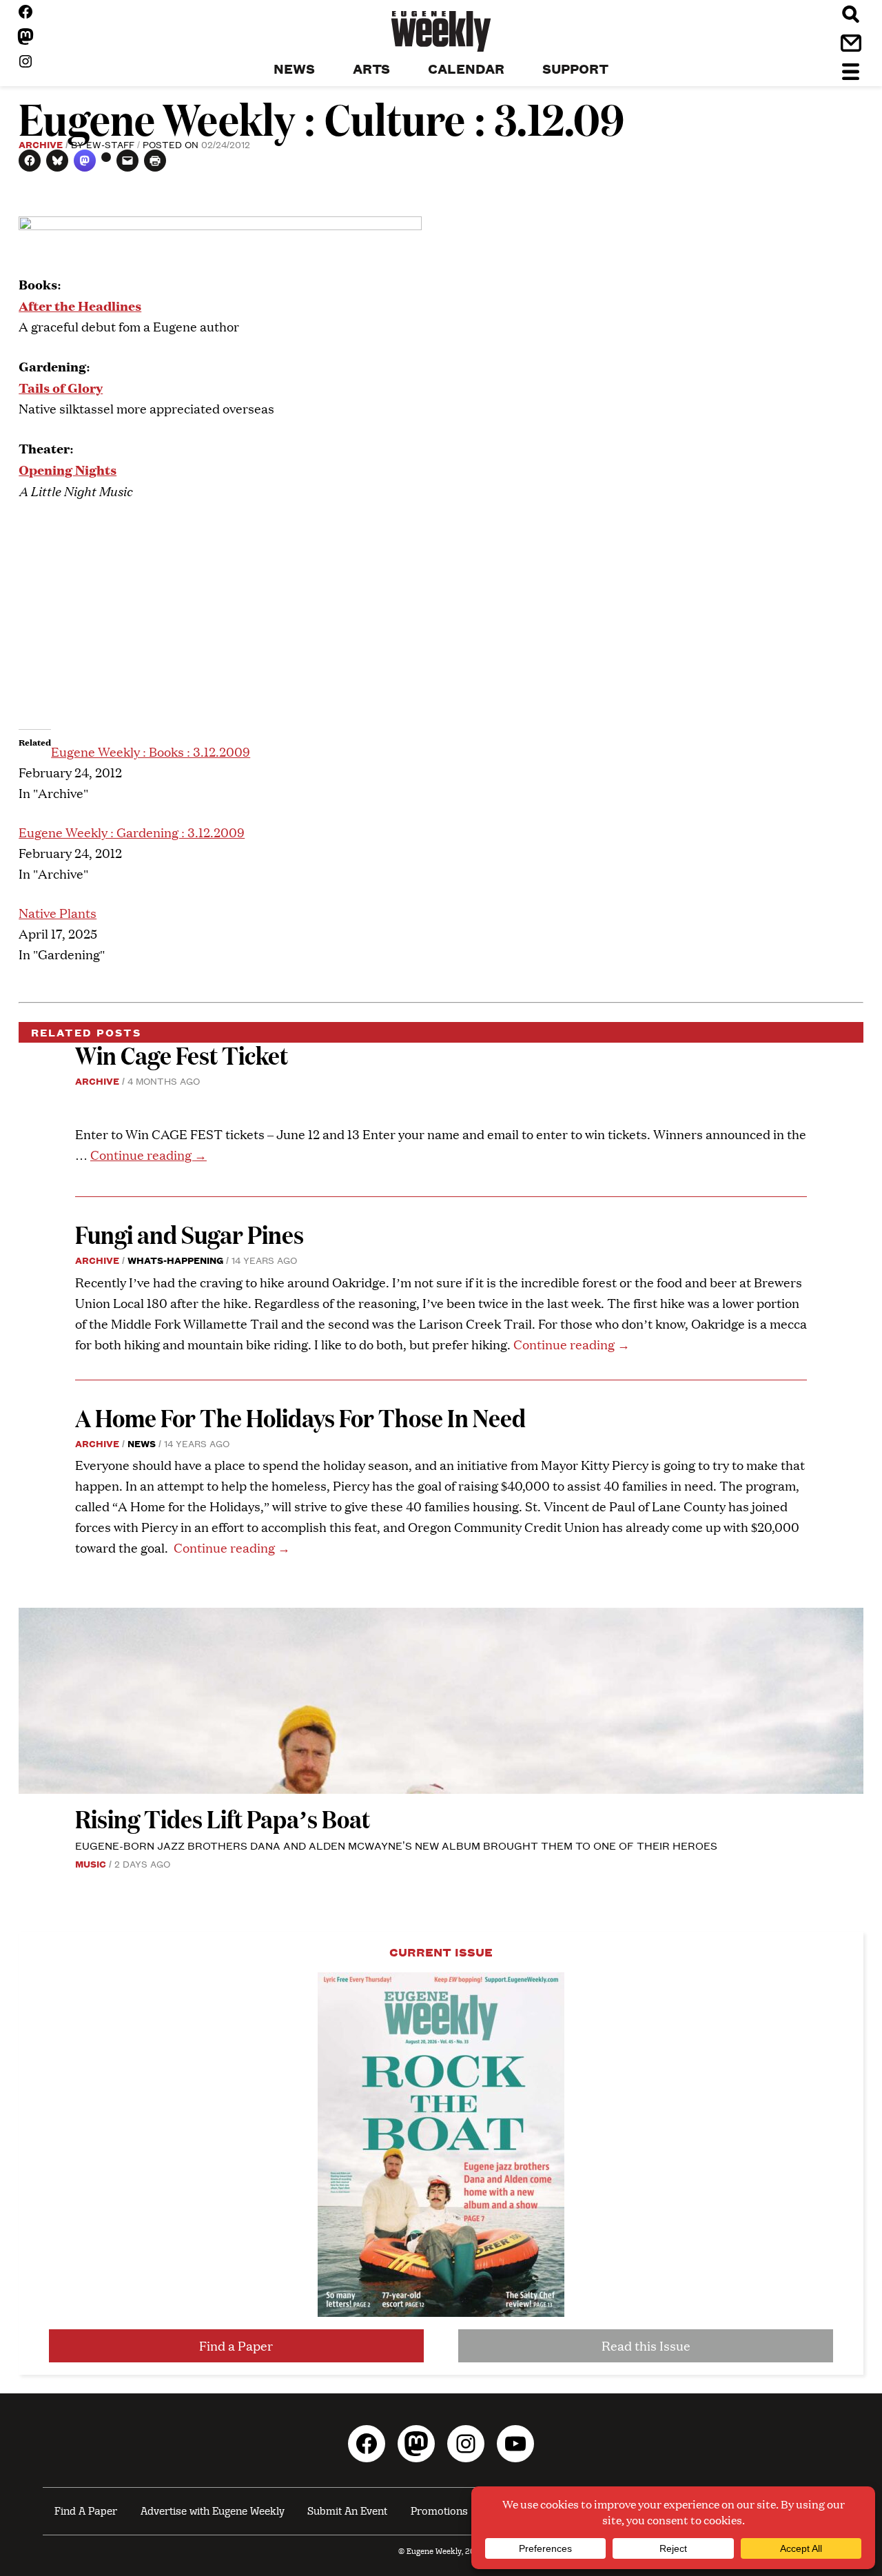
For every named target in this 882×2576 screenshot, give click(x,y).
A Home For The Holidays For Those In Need (300, 1417)
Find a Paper (236, 2345)
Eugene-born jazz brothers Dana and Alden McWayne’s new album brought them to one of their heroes (396, 1845)
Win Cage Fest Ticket (182, 1055)
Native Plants (58, 913)
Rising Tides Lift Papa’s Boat (223, 1818)
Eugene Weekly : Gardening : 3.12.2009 (132, 832)
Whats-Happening (175, 1260)
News (142, 1443)
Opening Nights (68, 469)
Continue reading (148, 1155)
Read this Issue (646, 2345)
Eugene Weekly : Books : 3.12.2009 (151, 752)
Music (91, 1863)
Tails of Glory (61, 387)
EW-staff (110, 144)
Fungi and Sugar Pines (189, 1234)
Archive (41, 144)
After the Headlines (80, 305)
